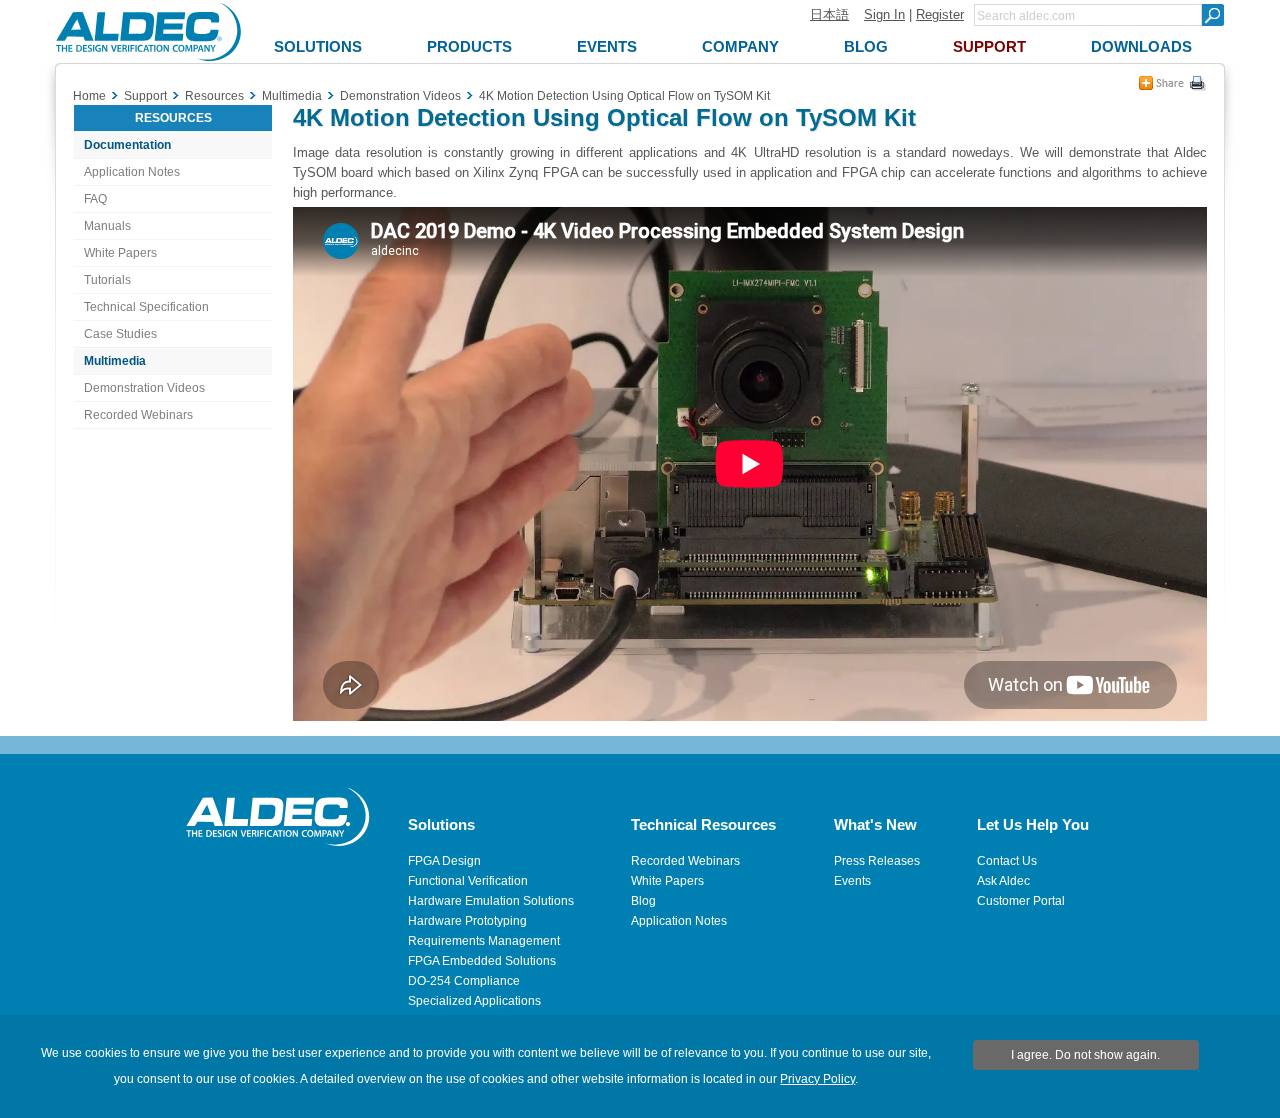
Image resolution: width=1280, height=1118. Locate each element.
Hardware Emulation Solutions (491, 901)
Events (852, 881)
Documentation (127, 145)
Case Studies (120, 334)
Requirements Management (484, 941)
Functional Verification (468, 881)
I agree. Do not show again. (1085, 1055)
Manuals (107, 226)
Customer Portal (1021, 901)
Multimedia (115, 361)
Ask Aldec (1003, 881)
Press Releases (877, 861)
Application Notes (132, 172)
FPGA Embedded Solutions (482, 961)
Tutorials (107, 280)
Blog (643, 901)
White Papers (120, 253)
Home (89, 96)
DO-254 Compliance (464, 981)
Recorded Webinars (138, 415)
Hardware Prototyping (467, 921)
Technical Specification (146, 307)
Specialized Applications (474, 1001)
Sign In (884, 14)
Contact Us (1007, 861)
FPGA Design (444, 861)
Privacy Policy (817, 1079)
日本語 (829, 14)
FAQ (95, 199)
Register (940, 14)
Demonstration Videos (144, 388)
